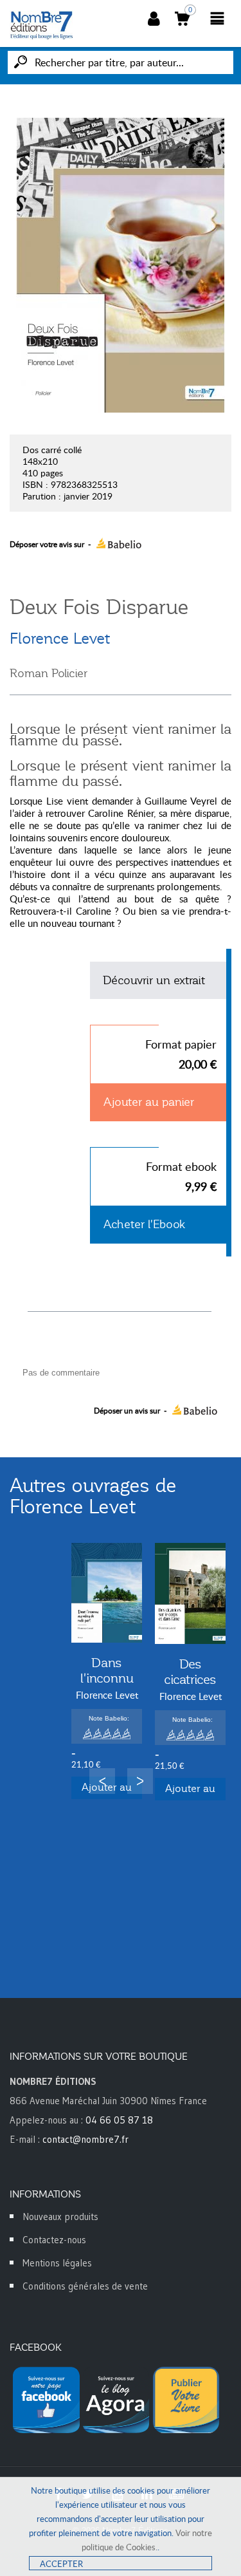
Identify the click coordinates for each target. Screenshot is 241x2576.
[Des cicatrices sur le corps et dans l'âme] (190, 1593)
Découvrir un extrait (154, 980)
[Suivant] (140, 1781)
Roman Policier (49, 673)
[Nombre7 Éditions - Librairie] (42, 25)
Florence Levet (60, 639)
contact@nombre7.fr (85, 2139)
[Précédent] (102, 1781)
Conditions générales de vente (85, 2286)
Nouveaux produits (60, 2217)
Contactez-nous (54, 2240)
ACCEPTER (61, 2564)
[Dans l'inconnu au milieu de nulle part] (107, 1593)
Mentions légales (57, 2263)
